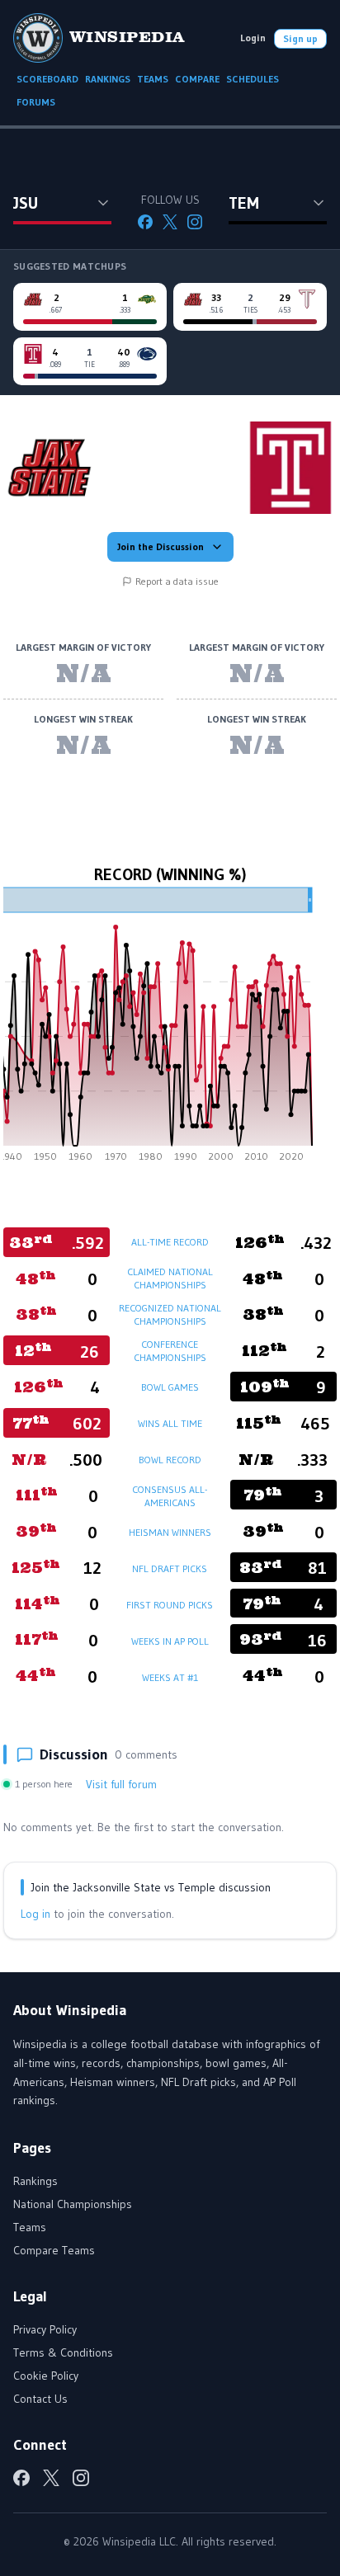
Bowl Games (170, 1387)
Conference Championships (170, 1351)
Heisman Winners (170, 1532)
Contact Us (40, 2399)
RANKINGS (108, 79)
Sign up (300, 38)
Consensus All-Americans (170, 1496)
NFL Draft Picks (170, 1568)
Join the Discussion (161, 546)
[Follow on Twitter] (170, 222)
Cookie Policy (46, 2376)
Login (253, 38)
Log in (35, 1914)
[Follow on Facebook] (145, 222)
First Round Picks (170, 1605)
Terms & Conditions (63, 2352)
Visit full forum (121, 1784)
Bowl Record (170, 1460)
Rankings (35, 2181)
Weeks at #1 (170, 1677)
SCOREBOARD (47, 79)
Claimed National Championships (170, 1278)
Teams (30, 2227)
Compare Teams (54, 2250)
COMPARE (197, 79)
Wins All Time (170, 1423)
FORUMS (36, 102)
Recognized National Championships (170, 1314)
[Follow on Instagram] (195, 222)
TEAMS (153, 79)
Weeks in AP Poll (170, 1641)
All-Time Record (170, 1242)
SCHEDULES (253, 79)
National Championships (73, 2204)
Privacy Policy (45, 2329)
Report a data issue (177, 581)
